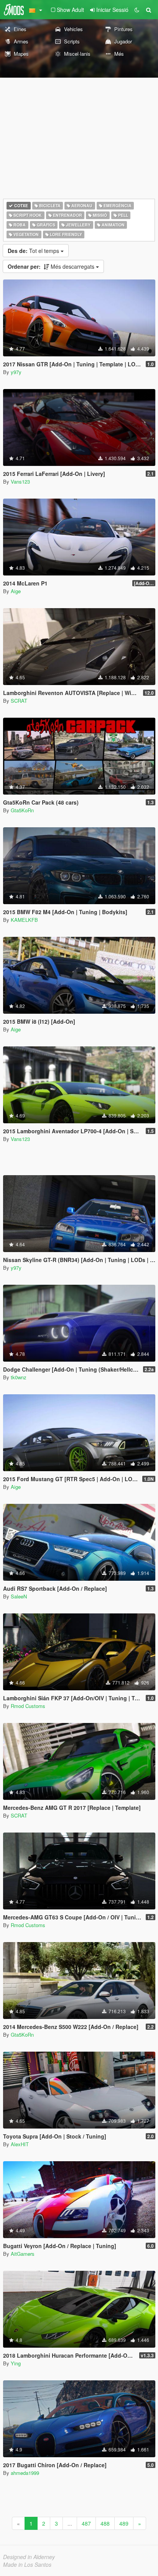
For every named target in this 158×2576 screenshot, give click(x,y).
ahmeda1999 (25, 2473)
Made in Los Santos (27, 2564)
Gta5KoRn (22, 810)
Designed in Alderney (29, 2557)
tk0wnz (19, 1377)
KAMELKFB (24, 920)
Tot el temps (34, 251)
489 (124, 2523)
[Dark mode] (137, 10)
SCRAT (19, 701)
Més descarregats (52, 266)
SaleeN (19, 1596)
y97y (16, 372)
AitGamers (23, 2254)
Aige (16, 591)
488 (105, 2523)
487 (86, 2523)
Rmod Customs (28, 1706)
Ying (16, 2363)
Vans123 (20, 481)
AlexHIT (20, 2144)
